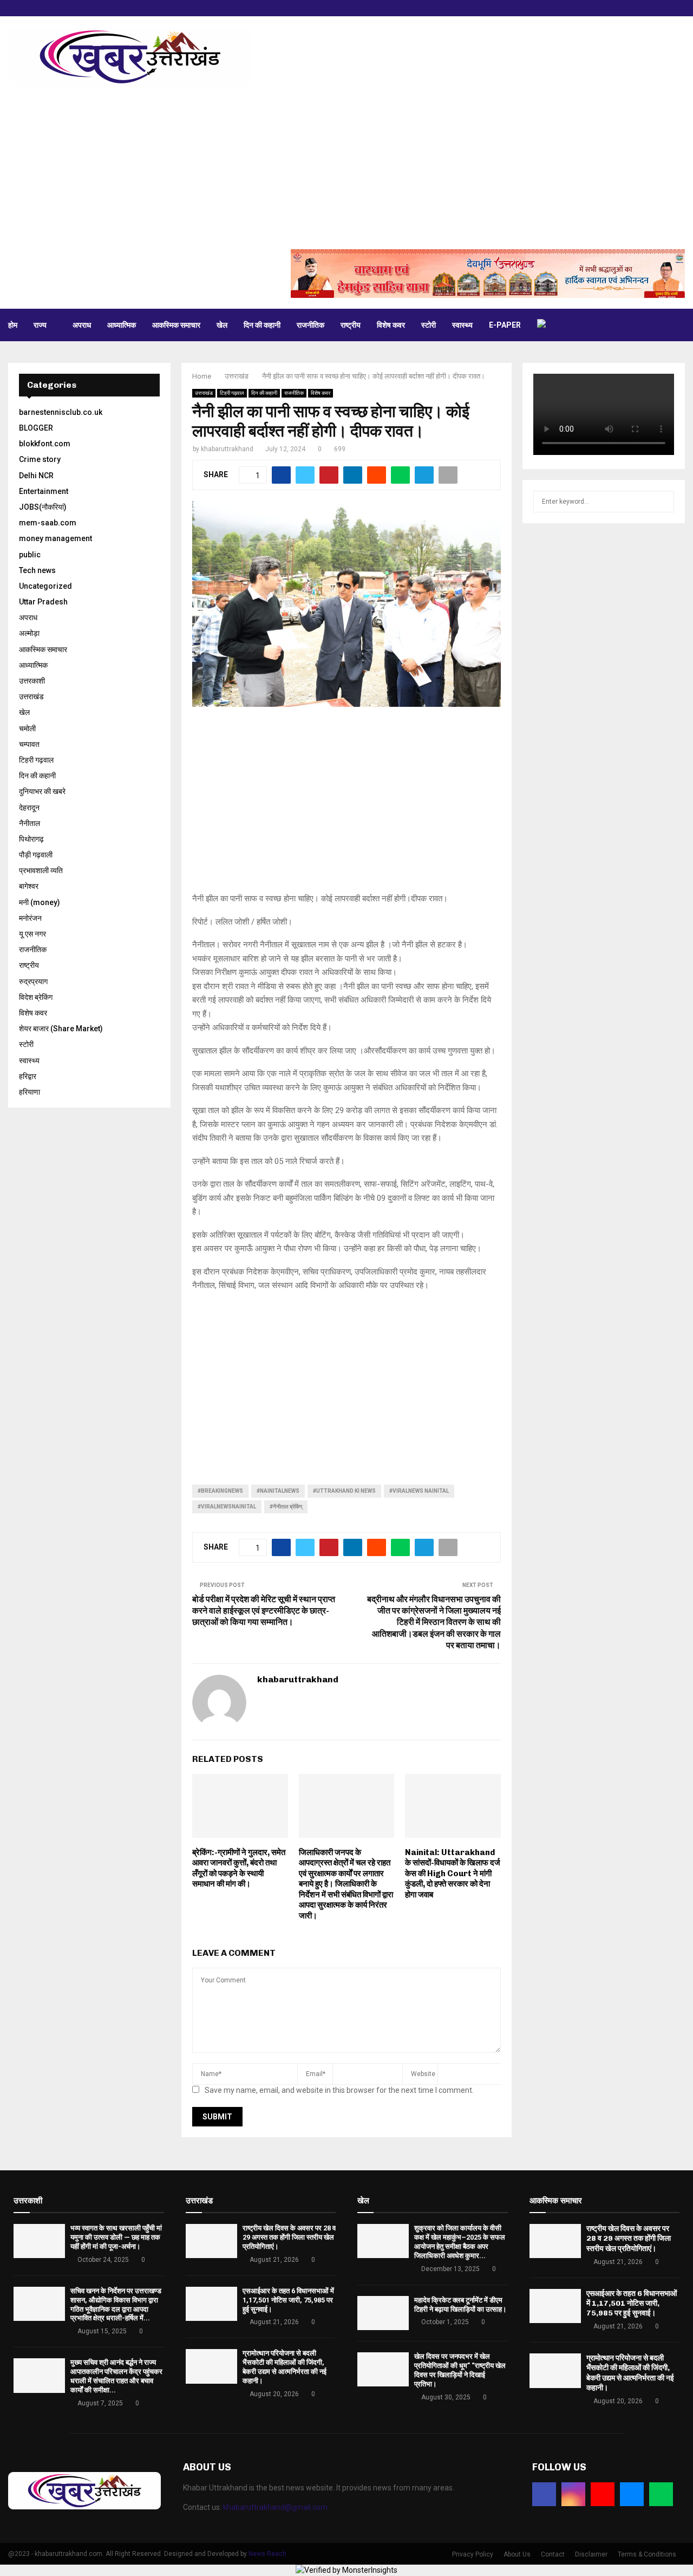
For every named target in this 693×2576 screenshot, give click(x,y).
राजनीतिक (310, 325)
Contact (553, 2554)
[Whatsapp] (661, 2494)
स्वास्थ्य (462, 325)
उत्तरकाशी (32, 681)
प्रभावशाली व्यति (41, 870)
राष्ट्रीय (351, 325)
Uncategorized (45, 586)
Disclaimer (591, 2554)
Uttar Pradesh (43, 602)
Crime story (40, 459)
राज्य (40, 325)
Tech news (37, 570)
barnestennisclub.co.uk (61, 412)
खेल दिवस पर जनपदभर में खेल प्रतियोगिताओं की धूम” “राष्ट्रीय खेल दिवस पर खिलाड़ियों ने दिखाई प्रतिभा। (460, 2370)
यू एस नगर (32, 934)
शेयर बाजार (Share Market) (61, 1029)
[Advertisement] (346, 168)
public (30, 555)
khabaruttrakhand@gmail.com (275, 2507)
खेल (222, 325)
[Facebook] (544, 2494)
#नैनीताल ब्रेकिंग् (286, 1507)
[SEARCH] (663, 502)
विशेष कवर (391, 325)
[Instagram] (573, 2494)
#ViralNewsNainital (227, 1507)
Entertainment (44, 491)
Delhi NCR (36, 476)
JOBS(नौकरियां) (43, 507)
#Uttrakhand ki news (344, 1491)
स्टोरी (429, 325)
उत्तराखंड (204, 393)
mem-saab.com (48, 523)
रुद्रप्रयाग (33, 981)
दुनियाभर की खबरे (42, 791)
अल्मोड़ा (29, 633)
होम (13, 325)
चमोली (27, 728)
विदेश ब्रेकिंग (36, 997)
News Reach (267, 2554)
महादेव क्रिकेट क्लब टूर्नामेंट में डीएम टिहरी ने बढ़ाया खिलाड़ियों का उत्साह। (460, 2305)
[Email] (632, 2494)
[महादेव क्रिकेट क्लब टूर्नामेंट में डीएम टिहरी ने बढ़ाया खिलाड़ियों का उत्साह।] (383, 2313)
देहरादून (29, 808)
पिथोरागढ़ (31, 839)
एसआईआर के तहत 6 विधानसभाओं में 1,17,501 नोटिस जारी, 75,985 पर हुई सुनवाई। (288, 2300)
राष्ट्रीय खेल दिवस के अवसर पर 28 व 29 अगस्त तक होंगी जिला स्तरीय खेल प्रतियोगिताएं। (289, 2237)
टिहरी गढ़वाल (232, 393)
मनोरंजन (30, 918)
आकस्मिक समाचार (176, 325)
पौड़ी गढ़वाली (36, 855)
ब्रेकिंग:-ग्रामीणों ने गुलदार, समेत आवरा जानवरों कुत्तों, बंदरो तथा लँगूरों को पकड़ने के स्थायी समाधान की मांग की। (239, 1868)
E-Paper (505, 325)
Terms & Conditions (647, 2554)
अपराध (82, 325)
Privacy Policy (473, 2554)
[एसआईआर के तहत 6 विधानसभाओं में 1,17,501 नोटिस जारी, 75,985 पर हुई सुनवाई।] (211, 2304)
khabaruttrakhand (227, 449)
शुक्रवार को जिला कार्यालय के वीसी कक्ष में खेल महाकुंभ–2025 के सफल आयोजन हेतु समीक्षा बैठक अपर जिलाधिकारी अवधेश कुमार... (460, 2242)
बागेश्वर (29, 886)
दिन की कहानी (262, 325)
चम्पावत (29, 744)
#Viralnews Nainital (419, 1491)
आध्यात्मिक (122, 325)
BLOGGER (36, 428)
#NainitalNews (278, 1491)
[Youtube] (603, 2494)
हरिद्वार (28, 1076)
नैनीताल (30, 823)
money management (55, 538)
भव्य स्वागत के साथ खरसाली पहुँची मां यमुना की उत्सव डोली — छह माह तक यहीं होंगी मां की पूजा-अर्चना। (116, 2237)
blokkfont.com (45, 444)
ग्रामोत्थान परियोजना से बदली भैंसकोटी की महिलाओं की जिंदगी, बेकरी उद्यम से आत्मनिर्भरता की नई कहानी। (285, 2367)
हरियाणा (30, 1092)
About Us (517, 2554)
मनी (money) (40, 902)
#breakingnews (220, 1491)
